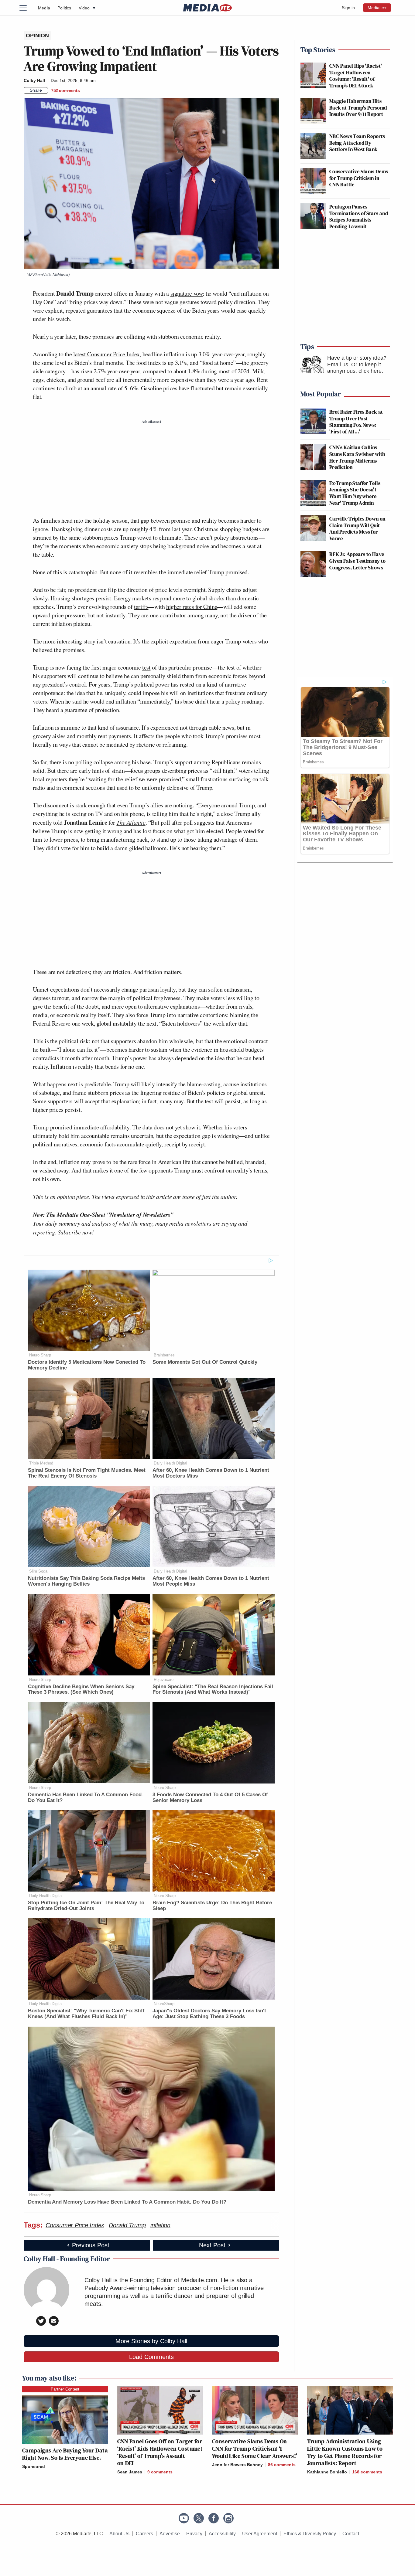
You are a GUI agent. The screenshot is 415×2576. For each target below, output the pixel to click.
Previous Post (91, 2245)
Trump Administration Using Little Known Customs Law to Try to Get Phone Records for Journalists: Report (345, 2452)
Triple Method (41, 1463)
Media (44, 8)
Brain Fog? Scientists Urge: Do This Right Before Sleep (212, 1906)
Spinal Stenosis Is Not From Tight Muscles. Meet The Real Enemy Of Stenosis (87, 1473)
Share (36, 90)
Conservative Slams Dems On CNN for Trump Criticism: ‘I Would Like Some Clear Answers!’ (255, 2449)
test (146, 667)
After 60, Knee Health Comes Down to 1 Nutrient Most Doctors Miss (211, 1473)
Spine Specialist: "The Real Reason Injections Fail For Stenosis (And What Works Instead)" (213, 1689)
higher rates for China (192, 607)
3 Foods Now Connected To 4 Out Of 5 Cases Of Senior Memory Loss (210, 1797)
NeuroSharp (164, 2004)
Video (87, 8)
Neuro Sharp (40, 1355)
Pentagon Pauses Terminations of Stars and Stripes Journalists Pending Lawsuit (359, 216)
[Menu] (27, 8)
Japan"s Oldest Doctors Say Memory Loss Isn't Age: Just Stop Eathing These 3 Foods (209, 2014)
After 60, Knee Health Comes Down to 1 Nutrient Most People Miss (211, 1581)
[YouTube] (184, 2518)
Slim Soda (38, 1571)
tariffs (141, 607)
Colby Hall (34, 80)
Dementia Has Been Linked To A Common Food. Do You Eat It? (86, 1797)
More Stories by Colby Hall (151, 2341)
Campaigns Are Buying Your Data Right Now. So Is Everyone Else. (65, 2454)
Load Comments (151, 2357)
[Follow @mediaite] (199, 2518)
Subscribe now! (76, 1232)
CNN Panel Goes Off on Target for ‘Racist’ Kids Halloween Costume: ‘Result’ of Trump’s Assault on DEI (160, 2452)
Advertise (170, 2534)
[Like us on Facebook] (214, 2518)
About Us (119, 2534)
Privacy (194, 2534)
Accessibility (222, 2534)
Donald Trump (127, 2225)
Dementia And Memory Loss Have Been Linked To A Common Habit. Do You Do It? (127, 2202)
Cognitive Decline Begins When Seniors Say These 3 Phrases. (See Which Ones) (81, 1689)
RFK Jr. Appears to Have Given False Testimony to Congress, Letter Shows (358, 561)
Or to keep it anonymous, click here (354, 368)
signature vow (187, 293)
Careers (144, 2534)
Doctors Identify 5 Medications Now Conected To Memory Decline (87, 1365)
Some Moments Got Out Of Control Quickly (205, 1362)
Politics (64, 8)
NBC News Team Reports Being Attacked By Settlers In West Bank (357, 143)
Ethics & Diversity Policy (310, 2534)
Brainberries (164, 1355)
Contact (351, 2534)
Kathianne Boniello (327, 2472)
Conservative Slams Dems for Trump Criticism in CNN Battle (359, 178)
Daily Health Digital (170, 1463)
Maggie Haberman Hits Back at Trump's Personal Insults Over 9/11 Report (358, 107)
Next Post (212, 2245)
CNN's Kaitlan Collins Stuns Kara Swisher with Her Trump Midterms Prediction (357, 457)
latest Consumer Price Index (106, 354)
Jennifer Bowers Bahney (237, 2465)
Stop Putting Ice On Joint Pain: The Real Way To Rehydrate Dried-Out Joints (86, 1906)
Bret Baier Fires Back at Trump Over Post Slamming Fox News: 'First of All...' (356, 422)
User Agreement (260, 2534)
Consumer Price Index (75, 2225)
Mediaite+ (377, 8)
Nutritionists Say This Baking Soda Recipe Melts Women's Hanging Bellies (86, 1581)
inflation (160, 2225)
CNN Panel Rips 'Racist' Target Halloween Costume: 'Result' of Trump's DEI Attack (356, 76)
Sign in (348, 8)
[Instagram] (228, 2518)
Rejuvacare (164, 1680)
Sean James (130, 2472)
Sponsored (34, 2466)
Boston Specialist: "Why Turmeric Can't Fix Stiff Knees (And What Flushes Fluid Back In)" (86, 2014)
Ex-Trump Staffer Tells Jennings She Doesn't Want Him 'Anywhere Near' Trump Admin (355, 493)
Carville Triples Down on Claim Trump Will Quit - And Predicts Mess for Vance (357, 528)
